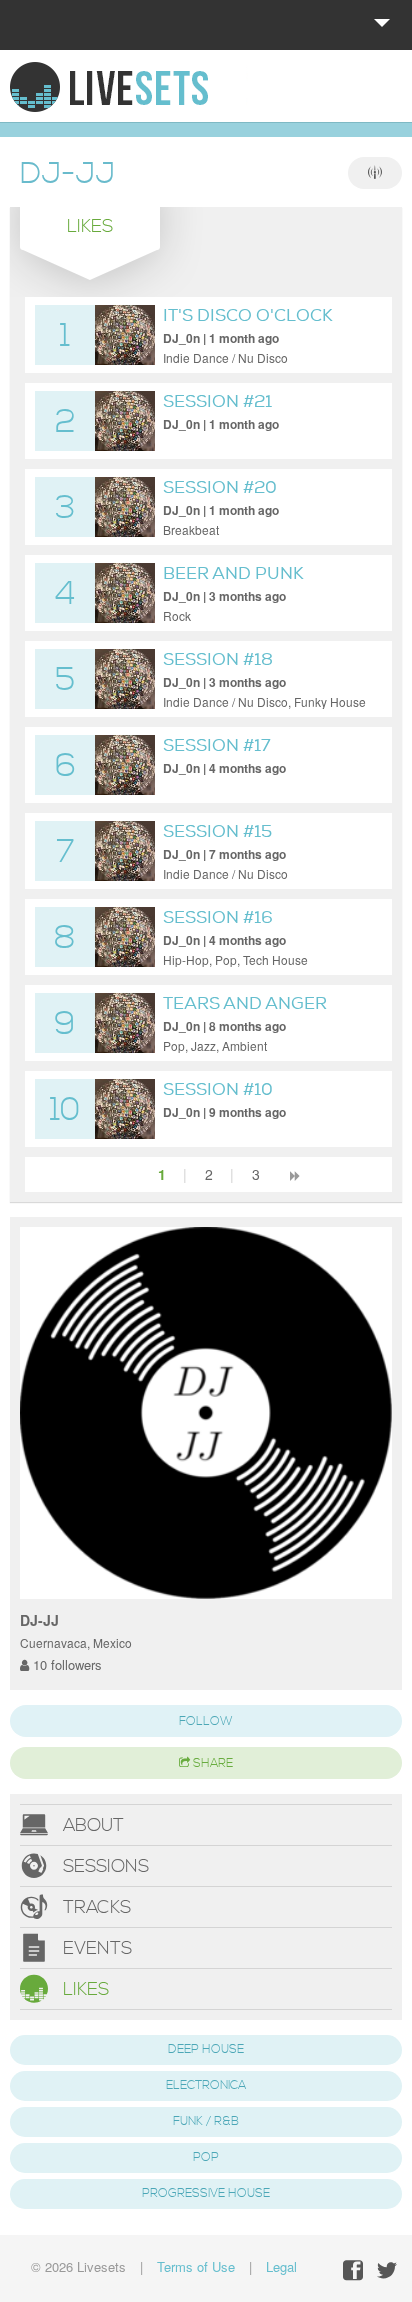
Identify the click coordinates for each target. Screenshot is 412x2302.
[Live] (375, 173)
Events (95, 1948)
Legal (281, 2266)
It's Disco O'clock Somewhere (248, 326)
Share (211, 1763)
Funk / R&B (206, 2121)
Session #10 (218, 1089)
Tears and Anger (245, 1003)
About (91, 1825)
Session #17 (217, 745)
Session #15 (217, 831)
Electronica (206, 2085)
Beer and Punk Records (233, 584)
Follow (206, 1721)
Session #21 (217, 401)
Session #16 (218, 917)
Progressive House (206, 2193)
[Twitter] (387, 2270)
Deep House (206, 2049)
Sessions (103, 1866)
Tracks (94, 1907)
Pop (206, 2157)
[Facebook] (353, 2270)
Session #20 (220, 487)
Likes (83, 1989)
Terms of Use (196, 2266)
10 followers (65, 1664)
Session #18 (218, 659)
